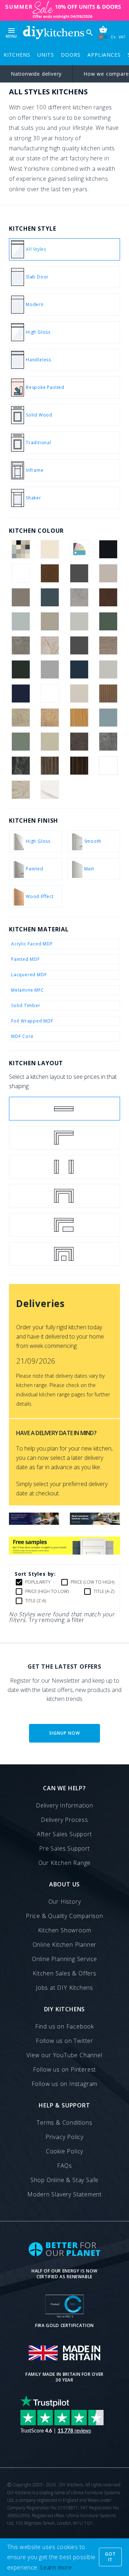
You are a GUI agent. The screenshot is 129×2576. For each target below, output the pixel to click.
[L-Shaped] (64, 1138)
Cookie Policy (64, 2151)
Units (46, 55)
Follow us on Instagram (65, 2084)
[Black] (108, 549)
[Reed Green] (21, 742)
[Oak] (79, 718)
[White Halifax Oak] (21, 790)
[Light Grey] (108, 669)
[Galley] (64, 1167)
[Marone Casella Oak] (50, 694)
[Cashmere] (108, 573)
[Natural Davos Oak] (21, 718)
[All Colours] (21, 549)
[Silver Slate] (108, 742)
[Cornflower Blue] (21, 621)
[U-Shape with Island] (64, 1254)
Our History (65, 1902)
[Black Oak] (21, 573)
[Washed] (50, 766)
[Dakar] (50, 621)
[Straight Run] (64, 1109)
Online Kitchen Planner (65, 1945)
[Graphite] (79, 645)
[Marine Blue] (21, 694)
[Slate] (21, 766)
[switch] (103, 37)
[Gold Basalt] (21, 645)
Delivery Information (64, 1805)
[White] (108, 766)
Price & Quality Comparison (64, 1916)
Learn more (56, 2567)
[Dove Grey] (79, 621)
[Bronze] (50, 573)
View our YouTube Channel (64, 2055)
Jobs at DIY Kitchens (64, 1988)
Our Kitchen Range (65, 1863)
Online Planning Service (64, 1959)
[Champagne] (21, 597)
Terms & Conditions (64, 2123)
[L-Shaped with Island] (64, 1225)
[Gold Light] (50, 645)
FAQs (64, 2166)
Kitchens (17, 55)
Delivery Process (64, 1820)
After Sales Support (64, 1834)
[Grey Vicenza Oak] (108, 645)
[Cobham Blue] (50, 597)
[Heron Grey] (50, 669)
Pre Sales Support (64, 1848)
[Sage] (50, 742)
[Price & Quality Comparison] (34, 1523)
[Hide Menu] (54, 32)
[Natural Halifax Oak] (50, 718)
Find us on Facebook (64, 2026)
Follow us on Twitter (64, 2041)
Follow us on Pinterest (65, 2069)
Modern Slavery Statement (64, 2194)
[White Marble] (50, 790)
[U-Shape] (64, 1196)
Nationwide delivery (36, 74)
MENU (11, 32)
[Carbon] (79, 573)
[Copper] (108, 597)
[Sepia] (79, 742)
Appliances (104, 55)
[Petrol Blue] (108, 718)
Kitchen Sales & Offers (64, 1973)
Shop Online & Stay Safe (64, 2180)
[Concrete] (79, 597)
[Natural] (108, 694)
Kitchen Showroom (65, 1930)
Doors (71, 55)
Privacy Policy (64, 2137)
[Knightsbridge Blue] (79, 669)
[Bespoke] (79, 549)
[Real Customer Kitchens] (95, 1523)
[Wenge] (79, 766)
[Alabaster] (50, 549)
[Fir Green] (108, 621)
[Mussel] (79, 694)
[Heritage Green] (21, 669)
